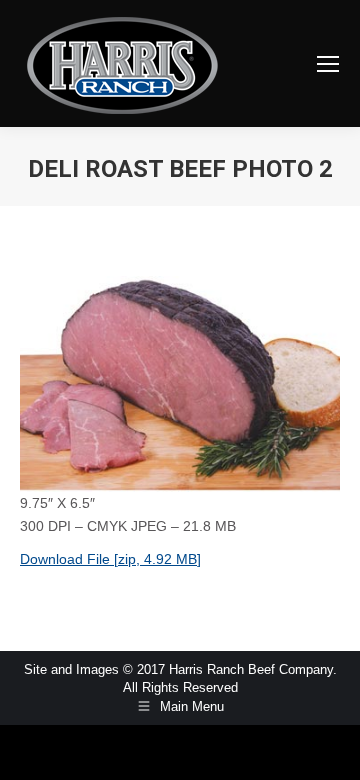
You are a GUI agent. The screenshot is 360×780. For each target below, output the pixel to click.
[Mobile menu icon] (328, 64)
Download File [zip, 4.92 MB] (110, 559)
